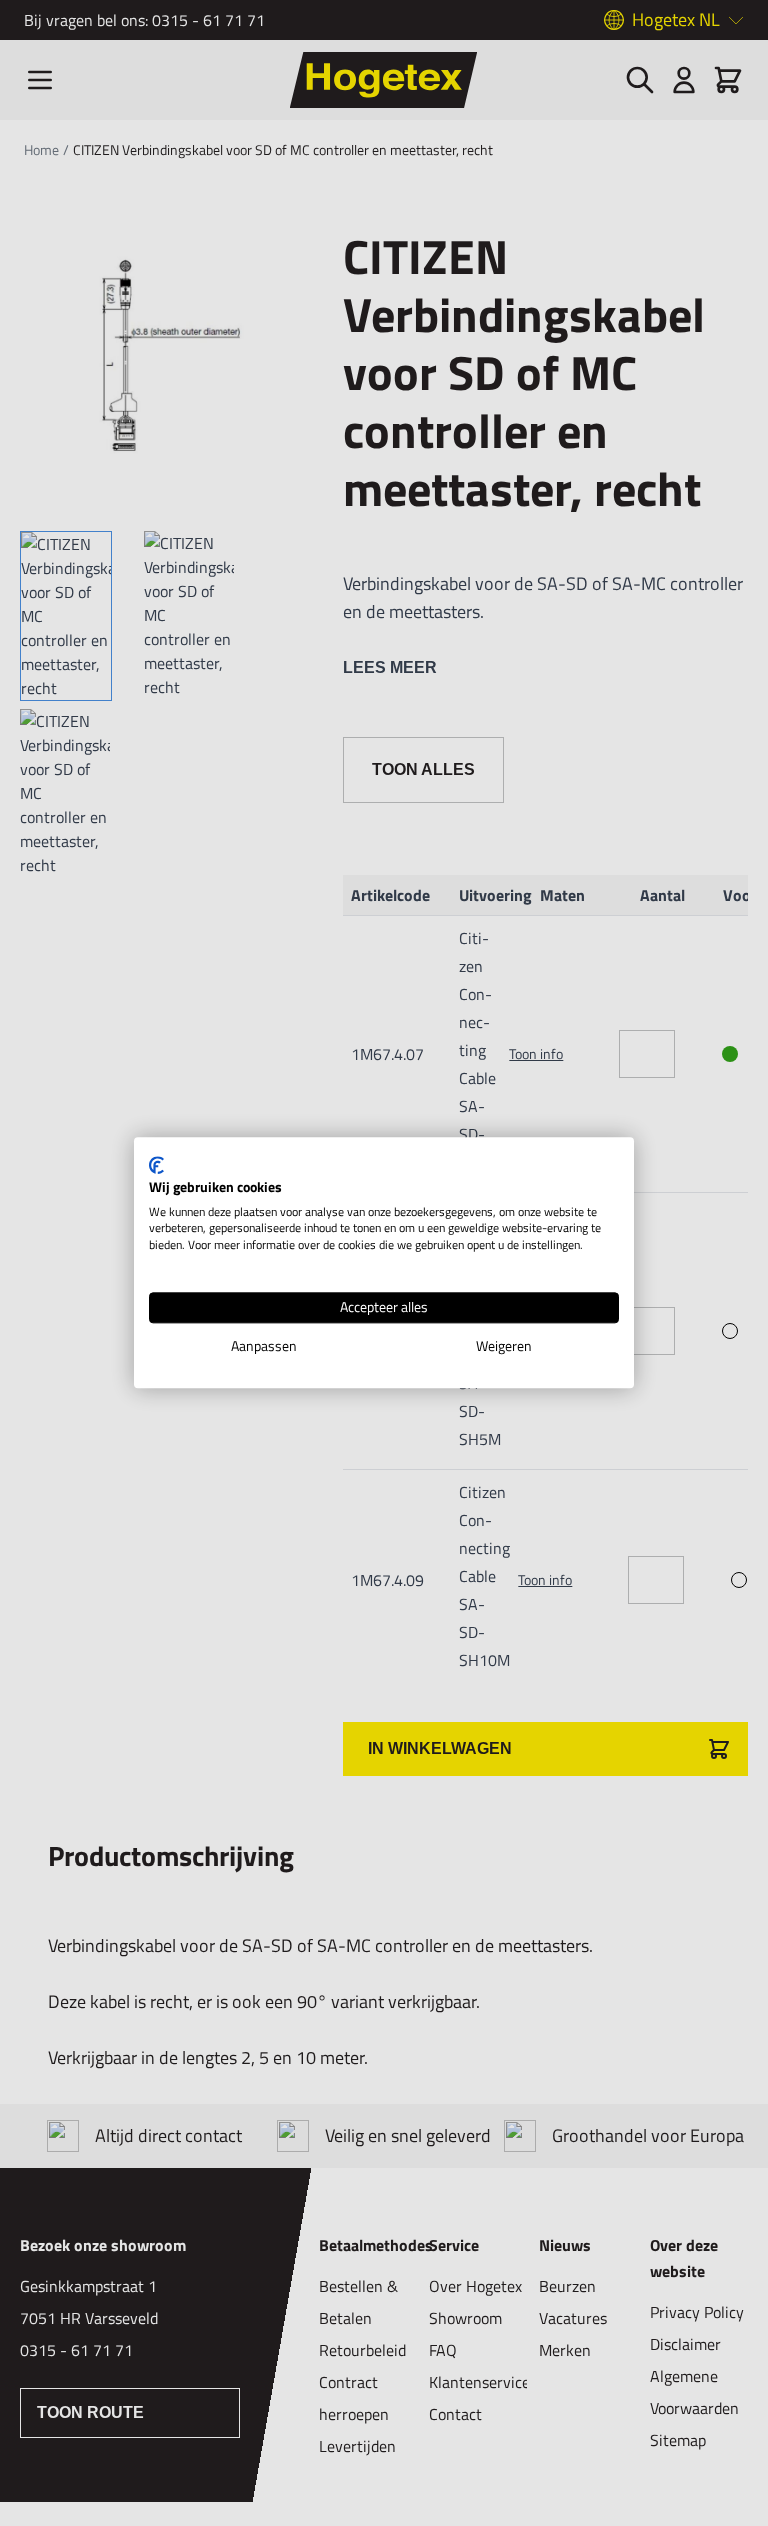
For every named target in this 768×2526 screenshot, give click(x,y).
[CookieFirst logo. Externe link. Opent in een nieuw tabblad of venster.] (156, 1165)
